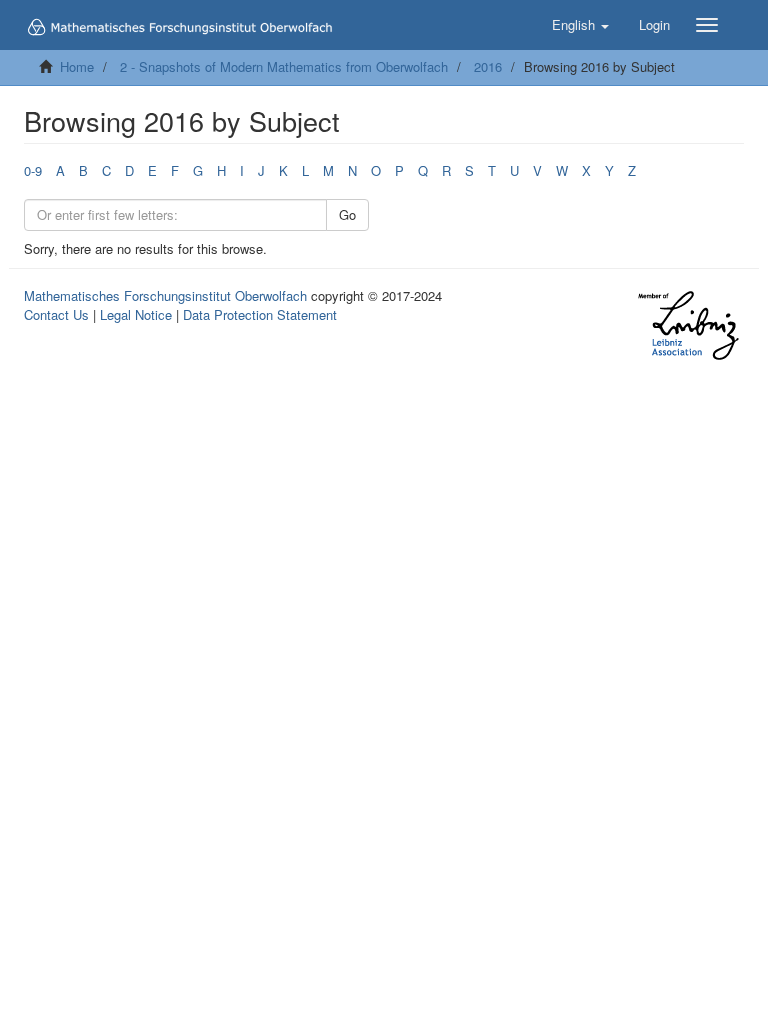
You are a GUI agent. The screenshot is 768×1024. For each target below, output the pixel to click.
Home (77, 66)
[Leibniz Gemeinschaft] (687, 325)
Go (347, 214)
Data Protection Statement (260, 314)
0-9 (33, 170)
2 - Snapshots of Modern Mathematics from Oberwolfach (284, 66)
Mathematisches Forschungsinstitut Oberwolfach (165, 295)
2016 (488, 66)
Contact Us (56, 314)
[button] (580, 25)
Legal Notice (136, 314)
